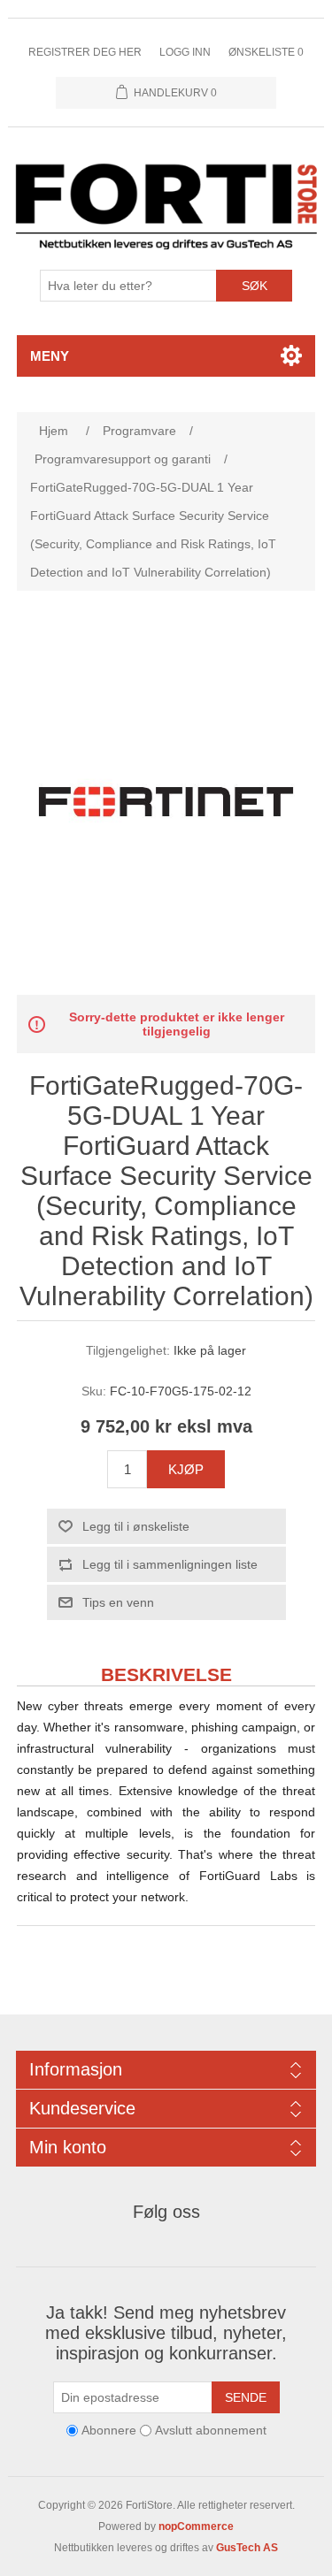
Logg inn (185, 52)
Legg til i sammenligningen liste (170, 1564)
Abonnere (109, 2431)
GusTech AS (247, 2548)
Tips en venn (118, 1602)
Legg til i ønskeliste (136, 1526)
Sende (246, 2397)
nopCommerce (196, 2526)
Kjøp (186, 1469)
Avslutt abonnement (211, 2431)
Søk (255, 286)
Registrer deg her (85, 52)
